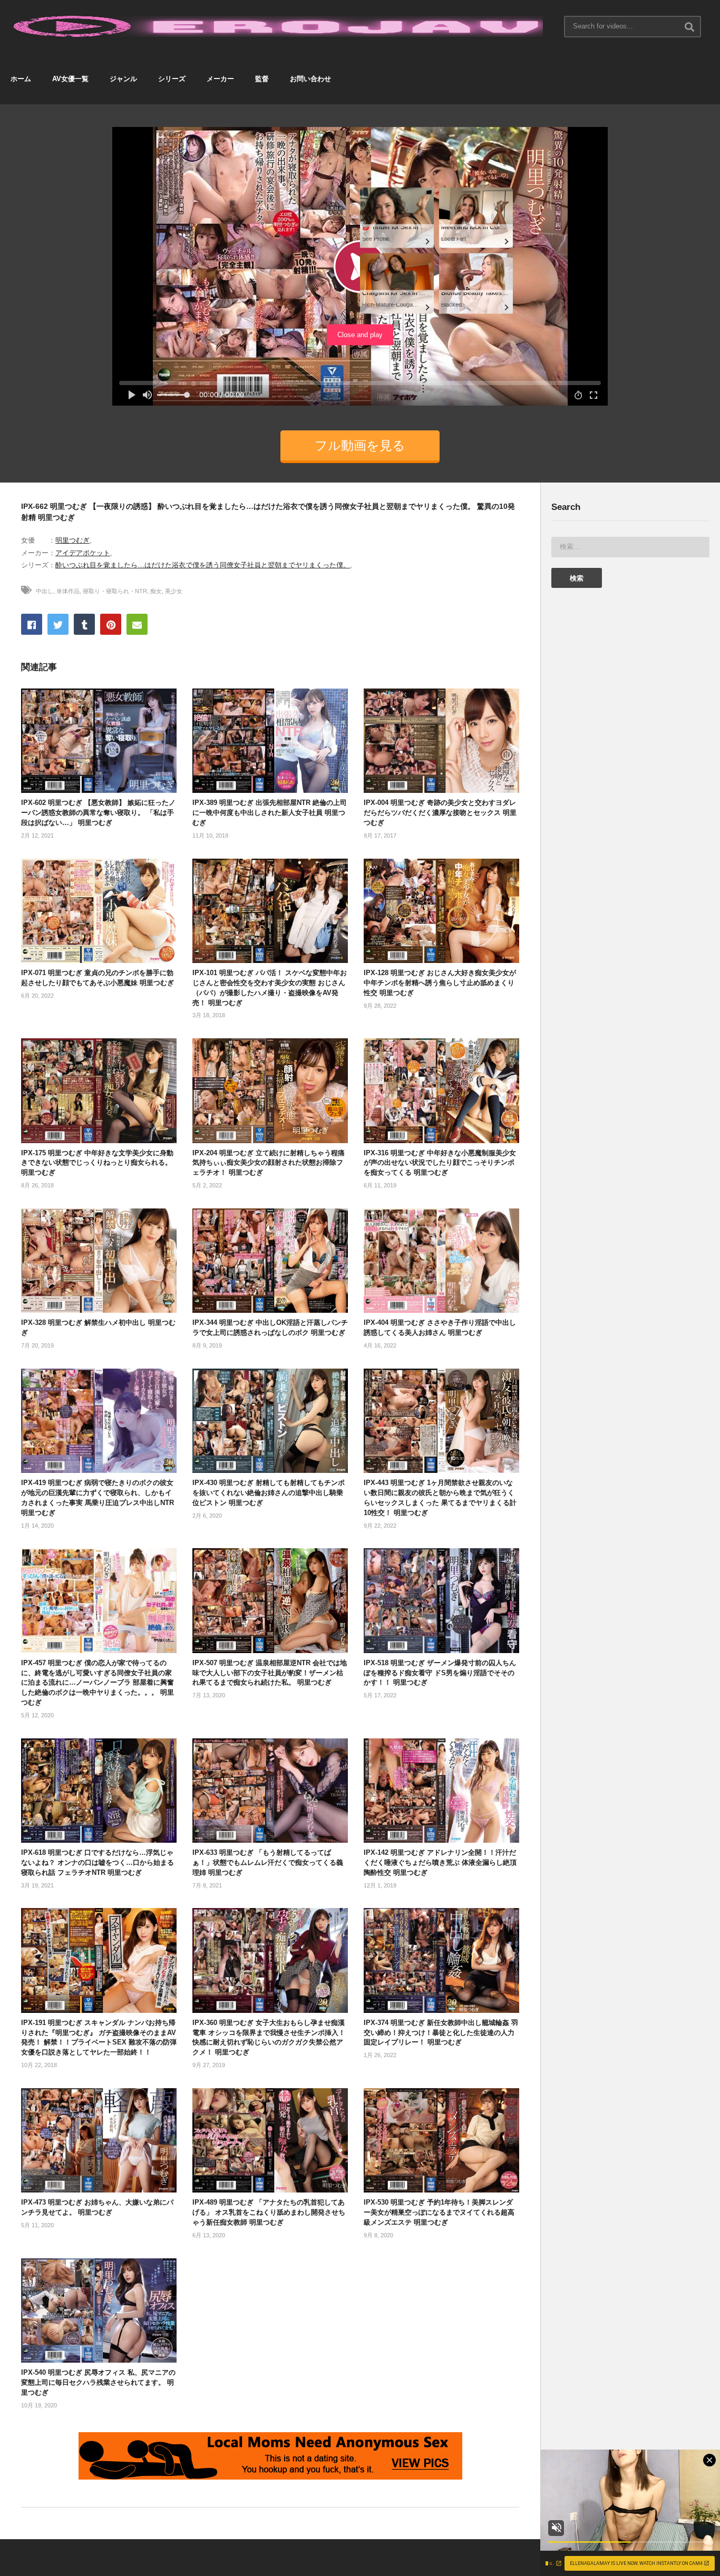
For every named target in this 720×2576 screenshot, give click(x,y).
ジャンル (123, 79)
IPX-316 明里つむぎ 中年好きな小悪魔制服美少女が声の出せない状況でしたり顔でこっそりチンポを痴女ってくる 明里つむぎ (440, 1163)
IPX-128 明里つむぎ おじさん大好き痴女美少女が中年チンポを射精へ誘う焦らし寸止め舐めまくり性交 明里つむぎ (440, 983)
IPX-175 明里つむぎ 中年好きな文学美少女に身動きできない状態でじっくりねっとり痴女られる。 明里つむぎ (97, 1163)
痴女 (156, 591)
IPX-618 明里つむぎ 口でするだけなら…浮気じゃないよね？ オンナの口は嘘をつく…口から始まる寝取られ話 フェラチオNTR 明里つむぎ (98, 1862)
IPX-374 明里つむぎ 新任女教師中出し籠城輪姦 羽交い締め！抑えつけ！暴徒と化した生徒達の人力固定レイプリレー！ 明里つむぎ (441, 2033)
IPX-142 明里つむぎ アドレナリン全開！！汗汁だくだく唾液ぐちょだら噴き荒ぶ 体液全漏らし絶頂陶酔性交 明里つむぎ (440, 1862)
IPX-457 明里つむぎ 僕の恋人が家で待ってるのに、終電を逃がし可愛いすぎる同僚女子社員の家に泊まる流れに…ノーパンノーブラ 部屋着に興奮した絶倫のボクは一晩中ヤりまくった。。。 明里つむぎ (98, 1683)
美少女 (174, 591)
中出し (45, 591)
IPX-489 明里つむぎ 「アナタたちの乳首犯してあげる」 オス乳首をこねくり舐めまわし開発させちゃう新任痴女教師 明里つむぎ (269, 2212)
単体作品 (68, 591)
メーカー (220, 79)
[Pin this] (111, 624)
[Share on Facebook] (32, 624)
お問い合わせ (310, 79)
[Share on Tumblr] (84, 624)
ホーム (21, 79)
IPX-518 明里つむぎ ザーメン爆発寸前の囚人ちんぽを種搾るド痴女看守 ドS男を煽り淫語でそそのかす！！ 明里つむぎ (440, 1673)
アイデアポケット (83, 553)
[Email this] (137, 624)
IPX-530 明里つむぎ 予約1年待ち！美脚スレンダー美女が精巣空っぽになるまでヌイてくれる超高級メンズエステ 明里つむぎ (439, 2212)
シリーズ (172, 79)
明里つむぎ (72, 540)
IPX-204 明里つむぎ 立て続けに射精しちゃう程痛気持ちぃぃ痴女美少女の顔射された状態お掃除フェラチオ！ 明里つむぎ (269, 1163)
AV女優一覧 (70, 79)
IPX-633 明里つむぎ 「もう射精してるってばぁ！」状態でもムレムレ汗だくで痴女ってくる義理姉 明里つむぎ (268, 1862)
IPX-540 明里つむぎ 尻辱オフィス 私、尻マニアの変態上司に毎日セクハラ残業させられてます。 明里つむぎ (98, 2382)
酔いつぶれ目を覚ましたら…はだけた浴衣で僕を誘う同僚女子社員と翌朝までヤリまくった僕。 (203, 565)
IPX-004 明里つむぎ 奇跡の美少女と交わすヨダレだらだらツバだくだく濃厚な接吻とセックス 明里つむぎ (440, 813)
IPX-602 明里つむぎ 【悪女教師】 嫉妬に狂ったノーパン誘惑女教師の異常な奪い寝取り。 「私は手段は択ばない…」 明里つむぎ (98, 813)
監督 (262, 79)
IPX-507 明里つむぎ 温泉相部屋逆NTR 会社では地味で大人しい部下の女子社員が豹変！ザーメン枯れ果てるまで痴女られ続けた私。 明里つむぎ (270, 1673)
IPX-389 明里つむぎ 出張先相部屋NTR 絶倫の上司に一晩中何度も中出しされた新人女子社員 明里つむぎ (270, 813)
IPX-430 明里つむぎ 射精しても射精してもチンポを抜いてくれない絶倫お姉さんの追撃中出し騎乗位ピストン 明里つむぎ (269, 1493)
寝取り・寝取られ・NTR (115, 591)
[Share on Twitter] (58, 624)
